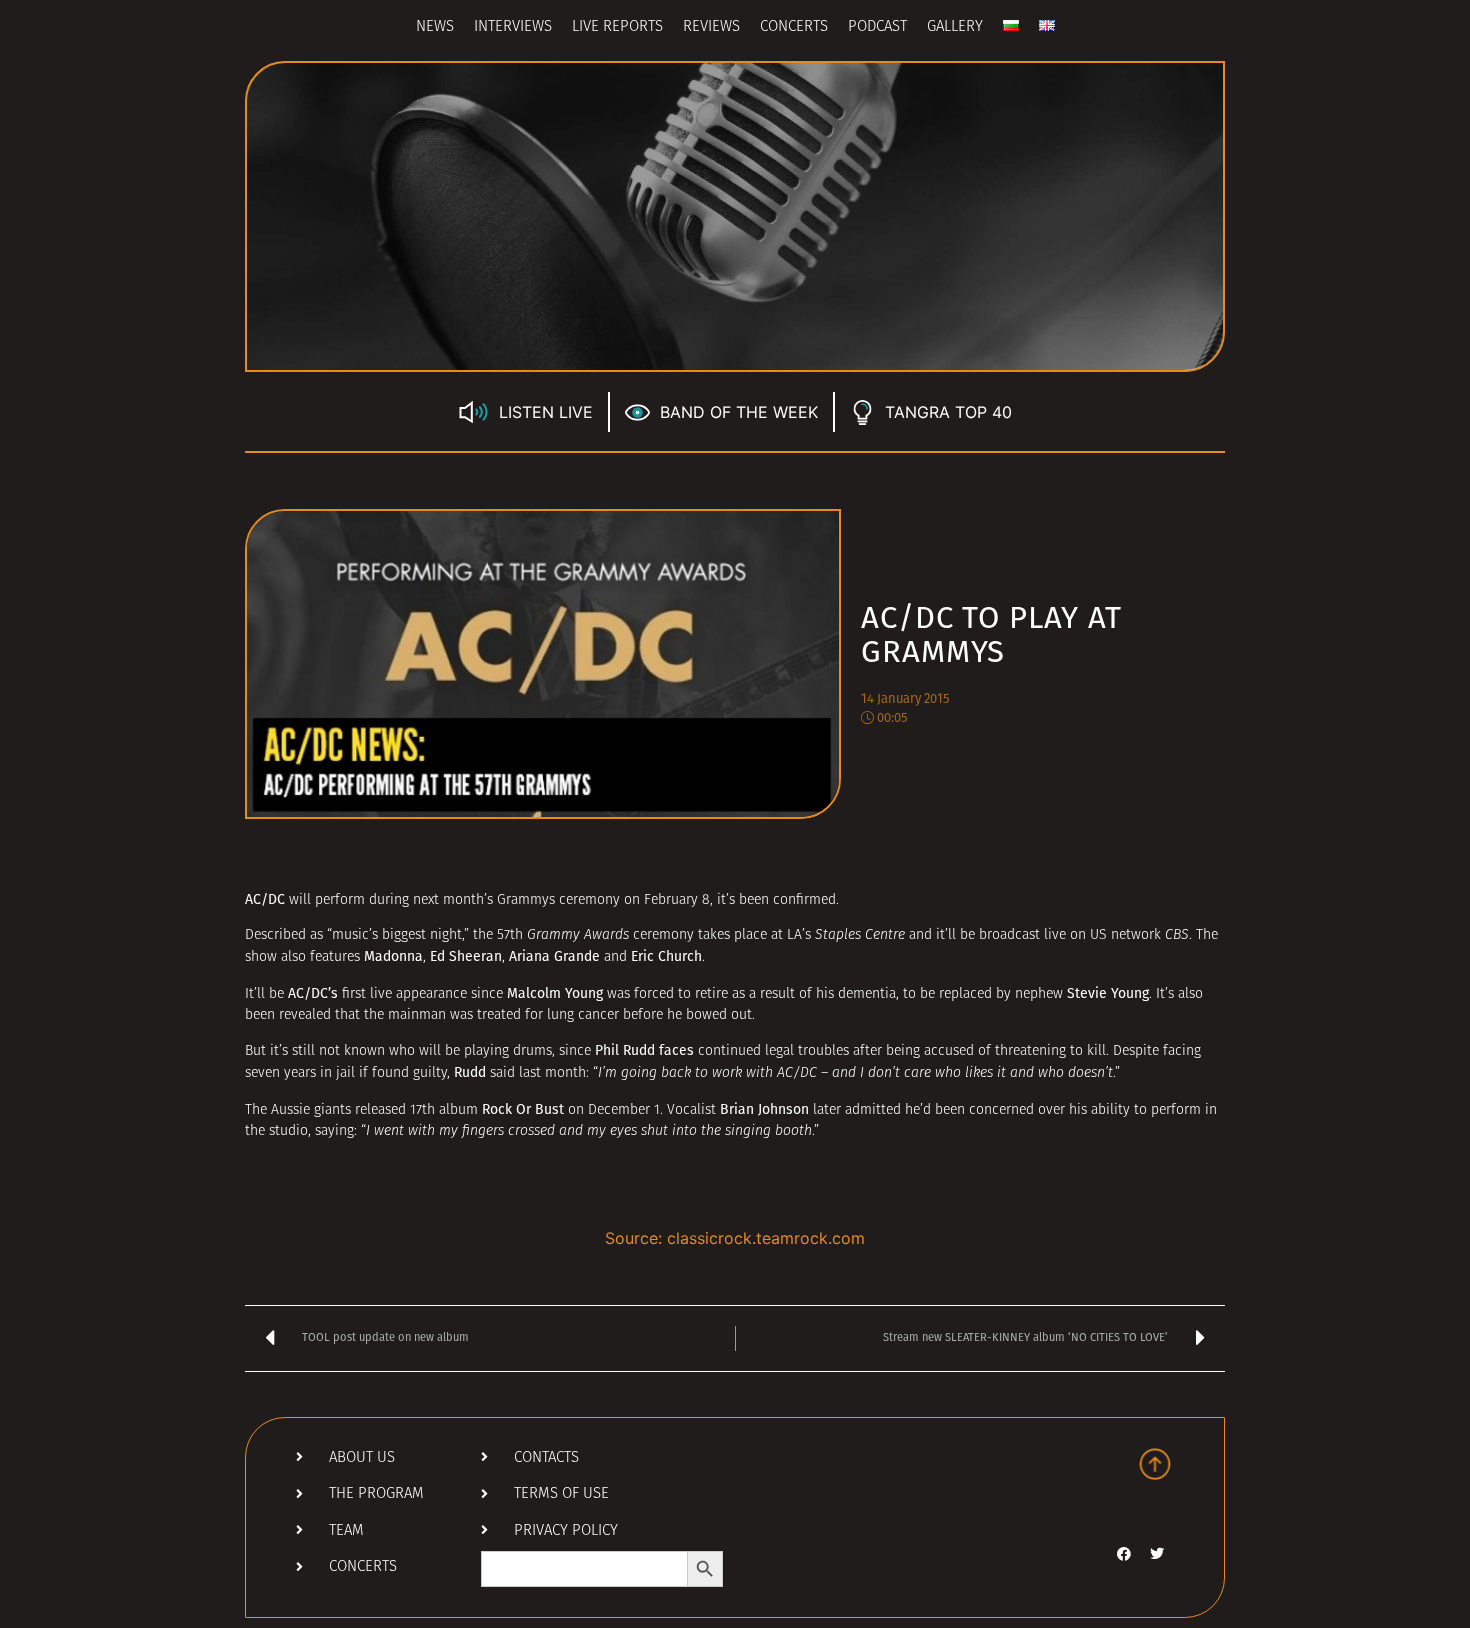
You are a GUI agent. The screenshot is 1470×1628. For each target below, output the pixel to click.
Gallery (955, 27)
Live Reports (617, 27)
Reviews (711, 27)
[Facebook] (1124, 1554)
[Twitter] (1157, 1554)
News (435, 27)
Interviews (513, 27)
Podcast (877, 27)
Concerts (794, 27)
